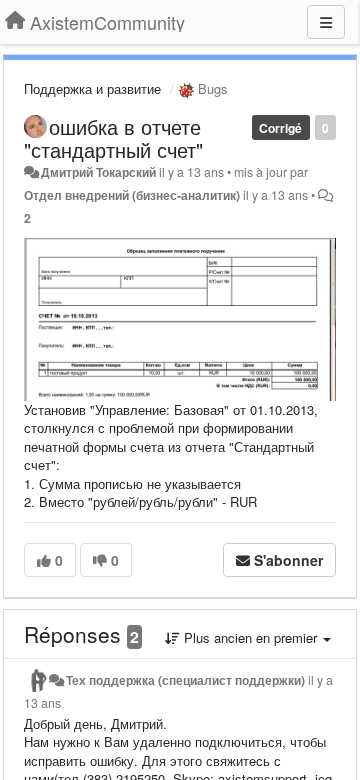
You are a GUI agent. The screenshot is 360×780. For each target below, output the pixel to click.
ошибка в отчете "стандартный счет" (113, 138)
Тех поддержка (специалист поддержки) (185, 680)
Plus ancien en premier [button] (250, 637)
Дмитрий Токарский (98, 172)
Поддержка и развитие (92, 88)
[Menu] (326, 22)
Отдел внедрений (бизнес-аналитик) (132, 195)
